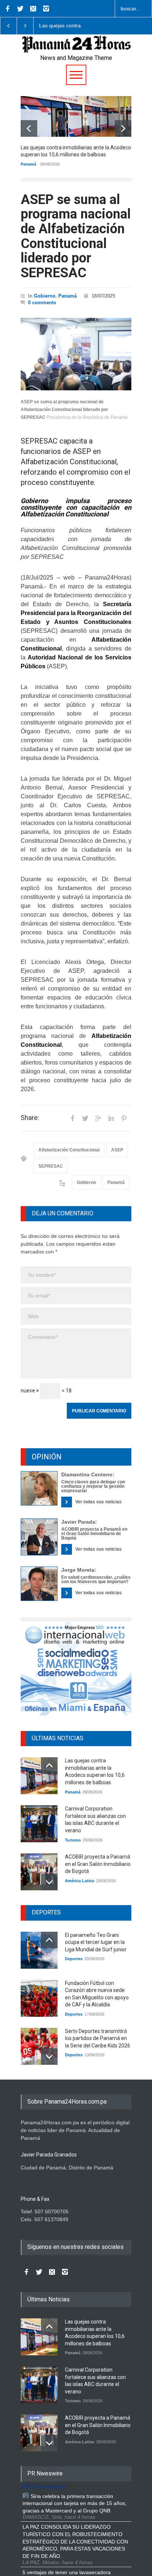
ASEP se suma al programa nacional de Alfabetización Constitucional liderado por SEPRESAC (76, 236)
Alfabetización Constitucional (69, 1150)
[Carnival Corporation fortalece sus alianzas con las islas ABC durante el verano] (39, 1824)
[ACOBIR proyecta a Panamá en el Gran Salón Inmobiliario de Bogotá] (39, 1872)
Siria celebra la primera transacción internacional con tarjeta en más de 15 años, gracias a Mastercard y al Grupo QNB (75, 2503)
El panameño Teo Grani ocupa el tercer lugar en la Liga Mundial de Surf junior (96, 1942)
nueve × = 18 (46, 1391)
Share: (30, 1118)
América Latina (80, 1881)
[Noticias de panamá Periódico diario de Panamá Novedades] (76, 51)
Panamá (28, 164)
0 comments (42, 303)
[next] (123, 128)
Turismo (73, 1840)
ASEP (117, 1150)
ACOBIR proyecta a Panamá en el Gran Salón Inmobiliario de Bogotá (94, 1534)
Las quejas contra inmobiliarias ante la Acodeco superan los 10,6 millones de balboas (70, 26)
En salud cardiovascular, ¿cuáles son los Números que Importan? (96, 1579)
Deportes (74, 1959)
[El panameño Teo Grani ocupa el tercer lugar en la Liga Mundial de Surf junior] (39, 1950)
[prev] (29, 128)
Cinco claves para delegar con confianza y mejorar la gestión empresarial (93, 1486)
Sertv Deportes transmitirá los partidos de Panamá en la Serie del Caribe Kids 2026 (98, 2038)
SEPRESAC (51, 1166)
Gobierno (45, 296)
